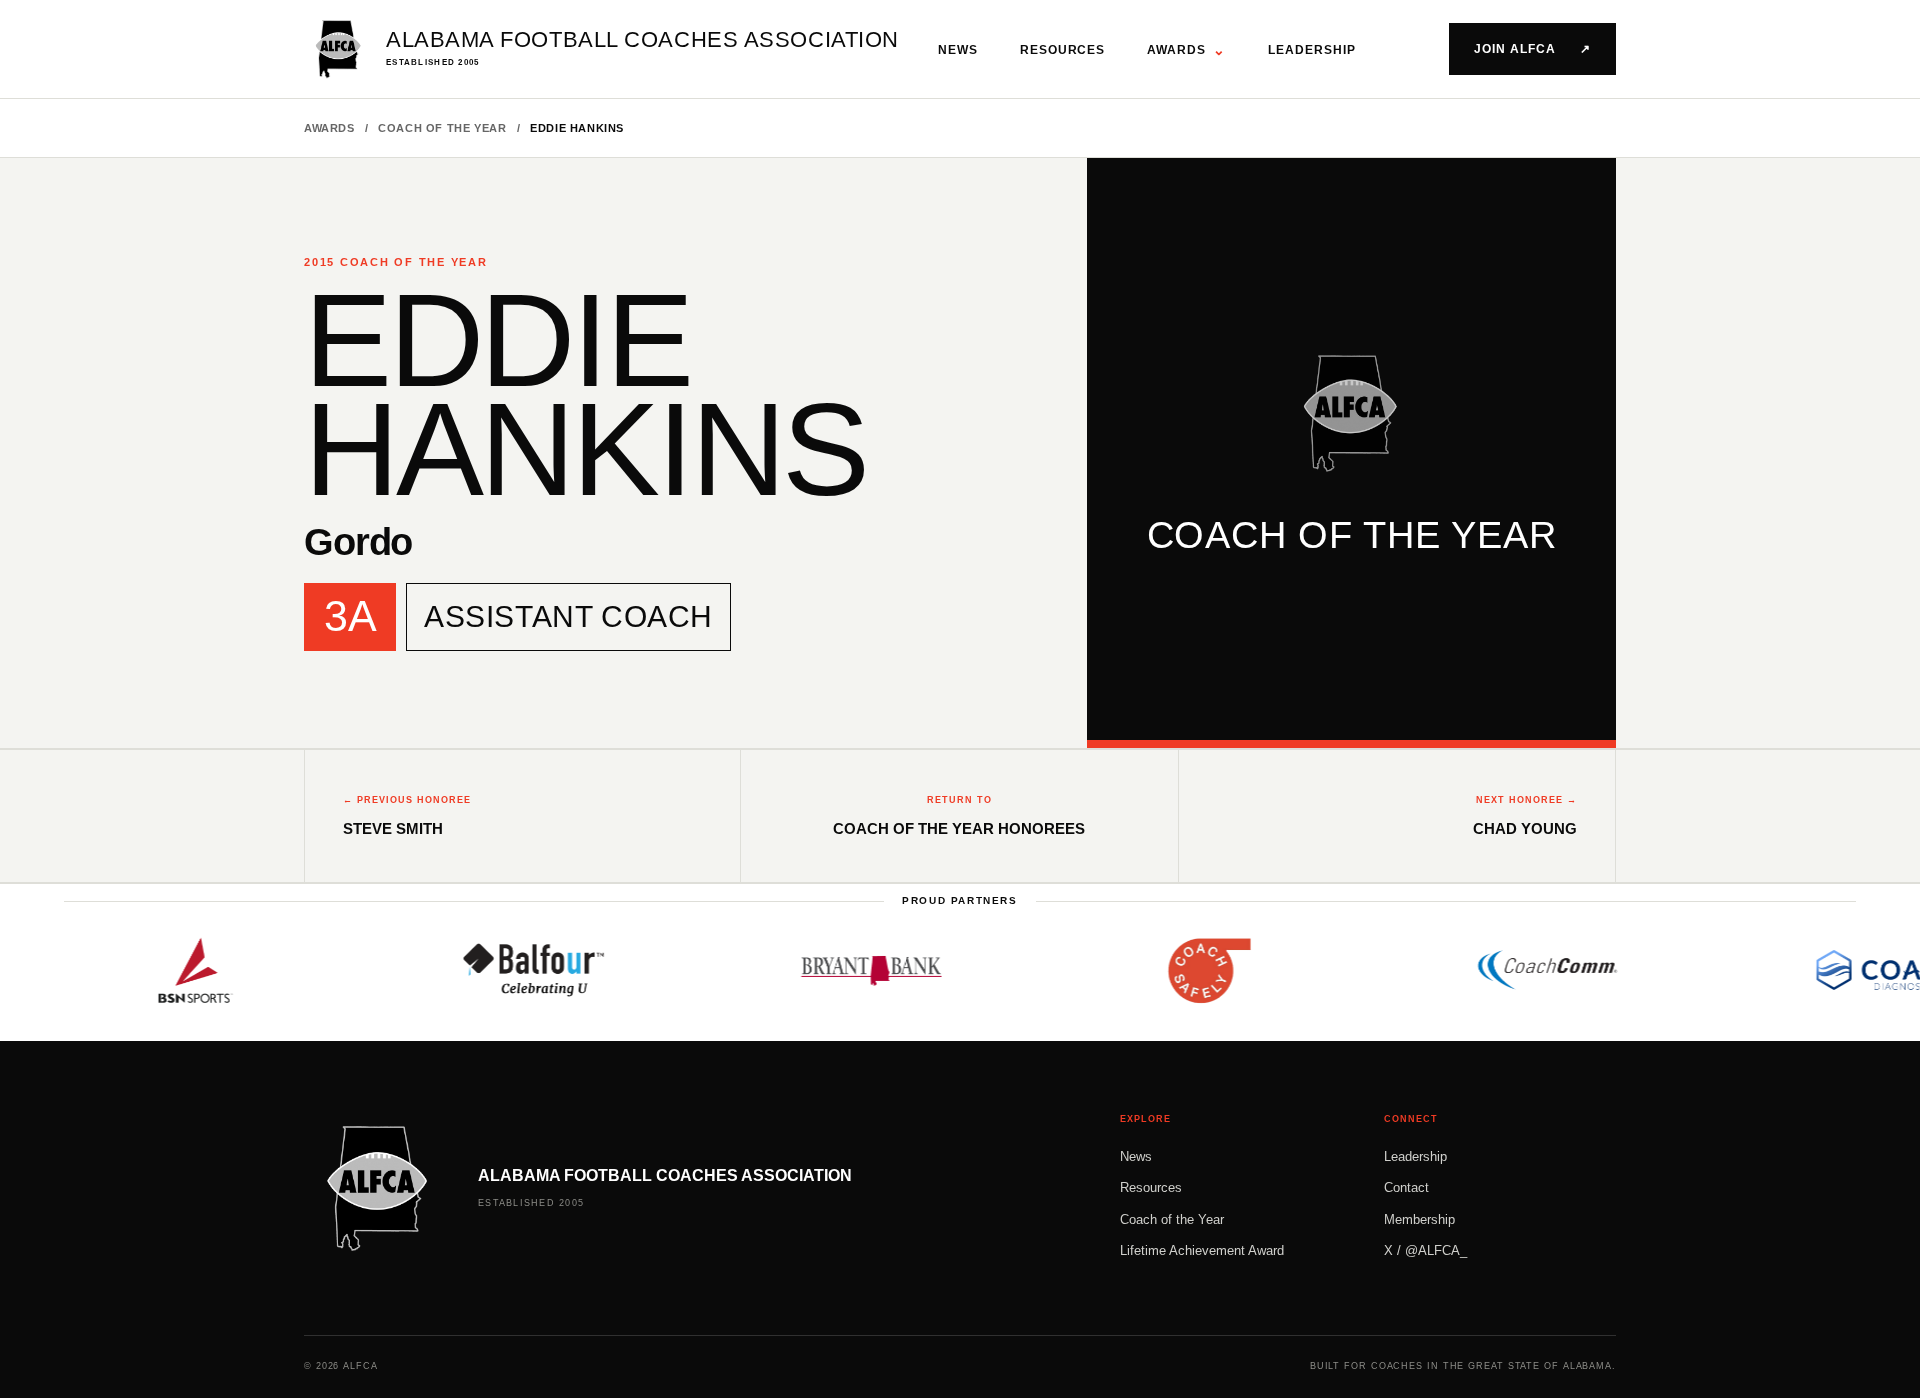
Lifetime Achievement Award (1202, 1250)
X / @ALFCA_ (1425, 1250)
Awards (1186, 50)
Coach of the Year (442, 128)
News (958, 50)
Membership (1419, 1219)
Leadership (1312, 50)
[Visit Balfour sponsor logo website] (506, 970)
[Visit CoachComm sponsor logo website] (1520, 970)
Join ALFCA (1532, 49)
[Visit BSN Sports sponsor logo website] (168, 970)
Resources (1063, 50)
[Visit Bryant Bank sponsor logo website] (844, 970)
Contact (1406, 1187)
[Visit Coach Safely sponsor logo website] (1182, 970)
